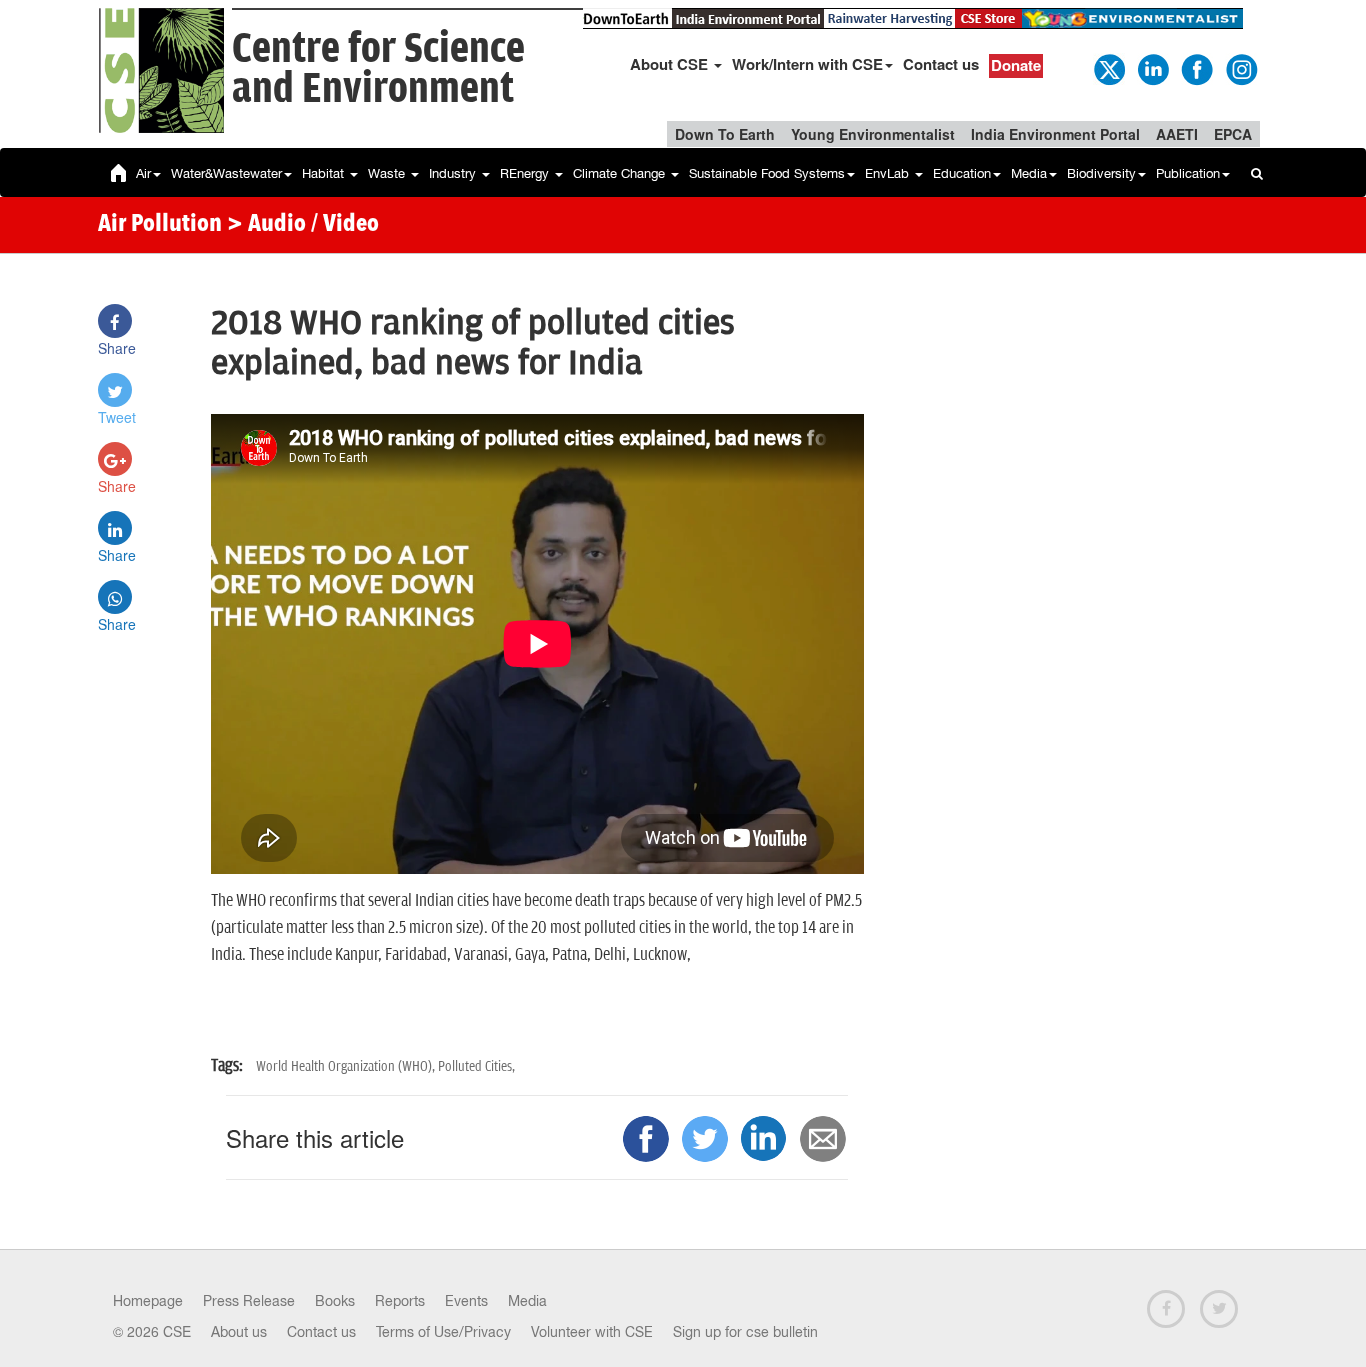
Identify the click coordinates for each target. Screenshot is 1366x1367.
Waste (388, 173)
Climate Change (621, 173)
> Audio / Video (303, 225)
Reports (400, 1301)
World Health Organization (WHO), (347, 1066)
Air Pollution (160, 225)
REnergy (526, 173)
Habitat (325, 173)
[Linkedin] (1152, 68)
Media (1029, 173)
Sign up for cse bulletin (745, 1332)
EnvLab (889, 173)
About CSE (671, 64)
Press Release (249, 1301)
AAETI (1177, 134)
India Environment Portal (1055, 134)
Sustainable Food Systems (767, 173)
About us (239, 1332)
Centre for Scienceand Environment (378, 69)
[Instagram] (1240, 68)
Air (143, 173)
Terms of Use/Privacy (443, 1332)
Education (962, 173)
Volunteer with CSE (592, 1332)
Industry (454, 173)
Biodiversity (1101, 173)
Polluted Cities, (476, 1066)
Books (335, 1301)
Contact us (941, 64)
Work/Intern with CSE (807, 64)
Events (466, 1301)
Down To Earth (725, 134)
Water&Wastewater (226, 173)
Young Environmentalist (873, 134)
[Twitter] (1108, 68)
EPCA (1233, 134)
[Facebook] (1196, 68)
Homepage (148, 1301)
